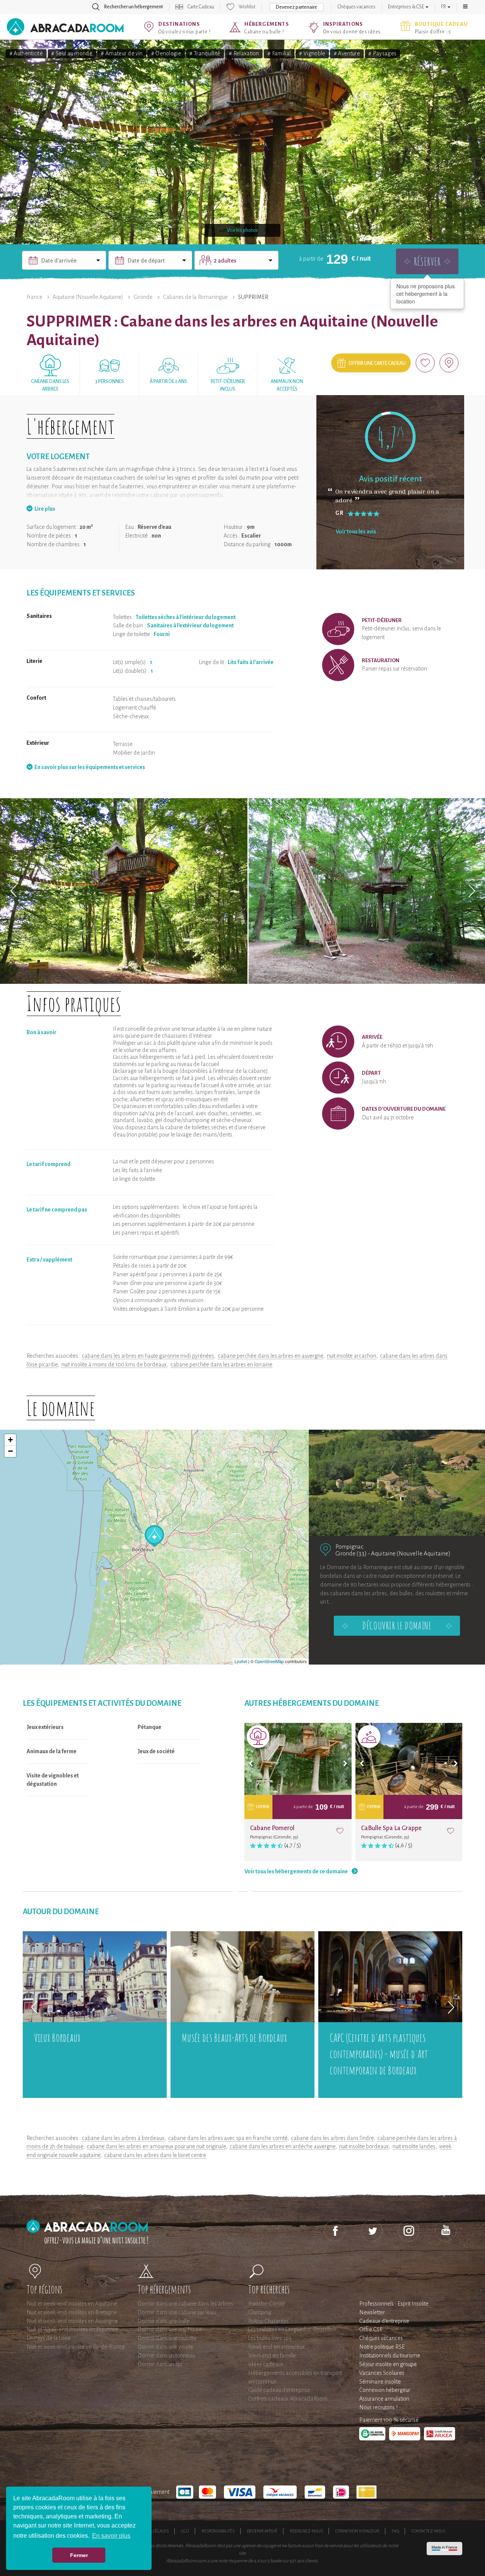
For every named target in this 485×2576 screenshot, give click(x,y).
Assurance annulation (384, 2399)
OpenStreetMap (269, 1661)
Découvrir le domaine (397, 1626)
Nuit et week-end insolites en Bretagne (72, 2312)
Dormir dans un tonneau (166, 2356)
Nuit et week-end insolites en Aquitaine (72, 2304)
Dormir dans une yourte (165, 2347)
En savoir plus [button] (111, 2536)
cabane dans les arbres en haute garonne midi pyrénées (148, 1356)
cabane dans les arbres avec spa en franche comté (228, 2138)
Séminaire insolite (380, 2382)
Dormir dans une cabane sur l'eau (177, 2312)
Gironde (143, 297)
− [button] (10, 1451)
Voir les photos (242, 230)
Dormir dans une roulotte (167, 2338)
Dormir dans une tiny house (170, 2329)
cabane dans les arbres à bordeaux (123, 2138)
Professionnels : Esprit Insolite (394, 2304)
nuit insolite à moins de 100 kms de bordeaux (114, 1365)
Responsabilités (218, 2531)
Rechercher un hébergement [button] (134, 7)
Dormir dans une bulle (163, 2321)
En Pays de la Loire (48, 2338)
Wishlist (247, 7)
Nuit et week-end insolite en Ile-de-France (76, 2347)
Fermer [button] (79, 2555)
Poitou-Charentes (268, 2321)
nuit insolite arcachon (352, 1356)
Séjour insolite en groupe (388, 2364)
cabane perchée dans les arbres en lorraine (221, 1365)
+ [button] (10, 1440)
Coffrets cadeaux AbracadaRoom (288, 2399)
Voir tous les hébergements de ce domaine (296, 1871)
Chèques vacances (357, 7)
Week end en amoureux (276, 2347)
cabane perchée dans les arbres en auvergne (271, 1356)
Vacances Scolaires (382, 2373)
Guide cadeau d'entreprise (279, 2390)
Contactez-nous (428, 2531)
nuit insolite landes (414, 2146)
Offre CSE (371, 2329)
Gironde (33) (351, 1553)
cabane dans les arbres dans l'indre (332, 2138)
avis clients (307, 2561)
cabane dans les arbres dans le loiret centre (155, 2155)
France (34, 297)
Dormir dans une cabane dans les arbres (185, 2304)
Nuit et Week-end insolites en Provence (73, 2329)
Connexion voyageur (357, 2531)
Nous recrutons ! (378, 2407)
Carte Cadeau (201, 7)
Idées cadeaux (266, 2364)
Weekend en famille (272, 2356)
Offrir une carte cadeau (377, 363)
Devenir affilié (262, 2531)
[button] (465, 7)
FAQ (395, 2531)
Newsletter (372, 2312)
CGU (185, 2531)
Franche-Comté (267, 2304)
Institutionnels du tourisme (390, 2356)
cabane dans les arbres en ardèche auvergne (282, 2146)
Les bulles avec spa (270, 2338)
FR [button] (444, 7)
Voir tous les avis (356, 531)
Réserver (427, 261)
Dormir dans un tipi (160, 2364)
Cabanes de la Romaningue (195, 297)
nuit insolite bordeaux (364, 2146)
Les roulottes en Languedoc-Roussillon (292, 2329)
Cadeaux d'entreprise (384, 2321)
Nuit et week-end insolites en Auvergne (72, 2321)
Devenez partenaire (296, 7)
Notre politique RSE (382, 2347)
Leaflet (241, 1661)
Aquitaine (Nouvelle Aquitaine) (88, 297)
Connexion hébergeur (385, 2390)
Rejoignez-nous (306, 2531)
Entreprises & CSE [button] (406, 7)
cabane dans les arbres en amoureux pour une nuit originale (156, 2146)
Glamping (260, 2312)
